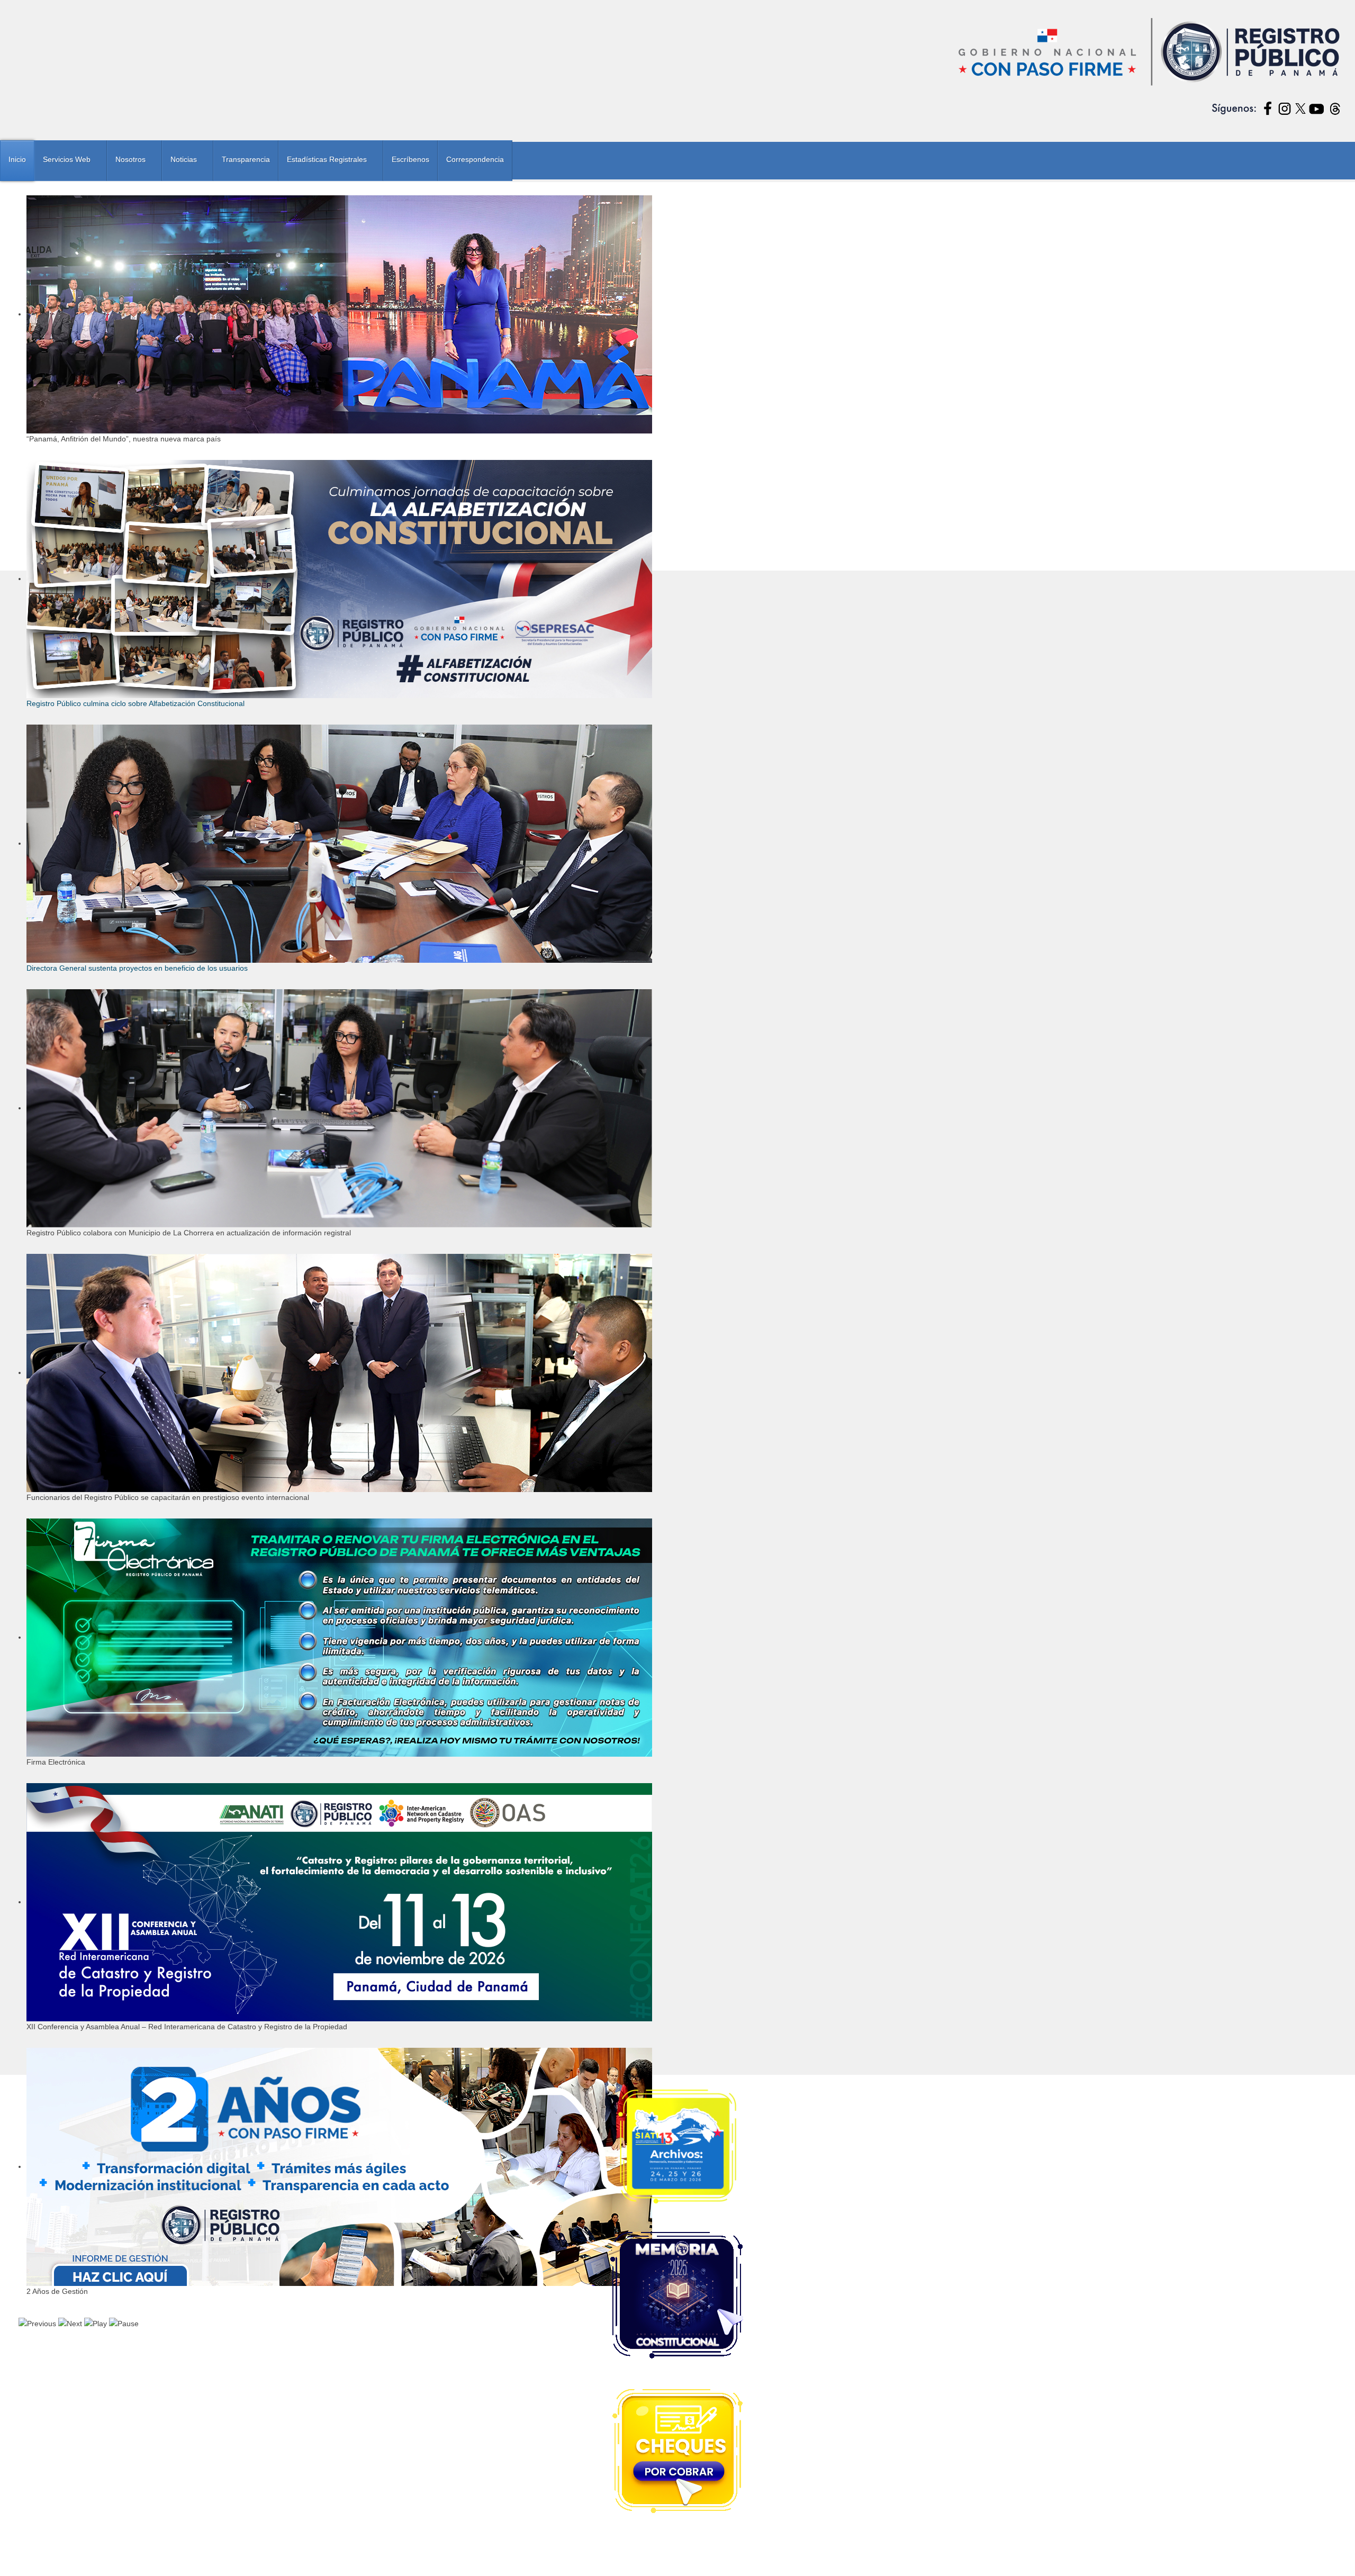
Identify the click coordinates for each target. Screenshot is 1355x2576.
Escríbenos (410, 159)
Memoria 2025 (52, 1459)
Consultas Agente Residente (78, 1367)
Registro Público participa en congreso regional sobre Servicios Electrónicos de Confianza (182, 1209)
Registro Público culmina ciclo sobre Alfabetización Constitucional (940, 875)
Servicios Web (67, 159)
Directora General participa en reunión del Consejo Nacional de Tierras (150, 1140)
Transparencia (246, 159)
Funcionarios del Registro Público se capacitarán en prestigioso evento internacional (173, 1113)
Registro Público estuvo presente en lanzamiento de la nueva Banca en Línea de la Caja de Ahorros (199, 1195)
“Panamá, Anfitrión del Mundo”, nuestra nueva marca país (224, 875)
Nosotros (130, 159)
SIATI (36, 1383)
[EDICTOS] (677, 758)
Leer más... (268, 936)
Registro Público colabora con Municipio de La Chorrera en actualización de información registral (193, 1099)
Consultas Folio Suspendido (78, 1398)
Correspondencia (475, 159)
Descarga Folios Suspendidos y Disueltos (103, 1413)
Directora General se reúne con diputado (100, 1154)
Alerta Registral (55, 1276)
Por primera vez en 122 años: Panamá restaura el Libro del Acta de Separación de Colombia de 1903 (201, 1223)
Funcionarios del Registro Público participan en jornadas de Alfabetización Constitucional (180, 1181)
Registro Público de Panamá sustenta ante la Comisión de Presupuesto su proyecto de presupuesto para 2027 (217, 1126)
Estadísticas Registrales (327, 159)
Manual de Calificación (68, 1291)
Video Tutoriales (56, 1337)
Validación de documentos (75, 1444)
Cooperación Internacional (75, 1321)
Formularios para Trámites (75, 1306)
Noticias (184, 159)
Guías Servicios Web (64, 1429)
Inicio (17, 159)
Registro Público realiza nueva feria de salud (106, 1168)
